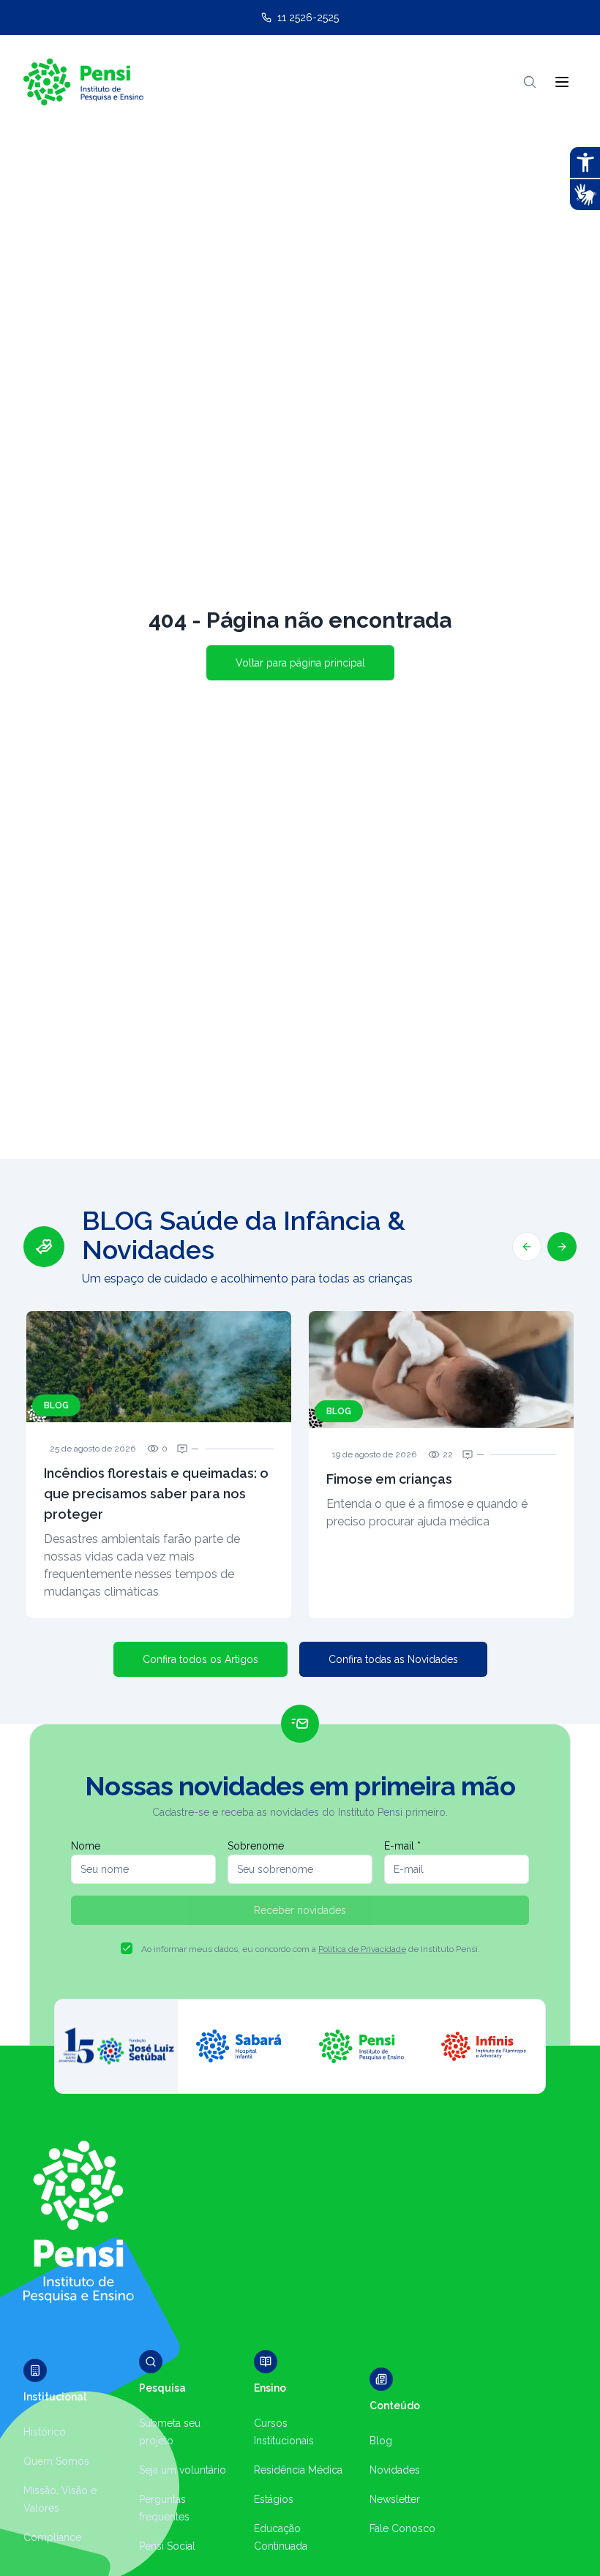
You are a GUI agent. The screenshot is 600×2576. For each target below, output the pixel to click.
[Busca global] (530, 82)
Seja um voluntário (183, 2470)
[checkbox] (127, 1948)
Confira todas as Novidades (393, 1659)
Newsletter (395, 2499)
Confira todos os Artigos (200, 1659)
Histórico (45, 2432)
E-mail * (402, 1846)
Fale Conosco (402, 2528)
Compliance (52, 2537)
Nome (86, 1846)
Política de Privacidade (362, 1949)
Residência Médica (298, 2470)
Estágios (274, 2499)
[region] (300, 1412)
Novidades (395, 2470)
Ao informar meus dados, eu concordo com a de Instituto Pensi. (311, 1949)
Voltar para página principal (300, 663)
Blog (381, 2441)
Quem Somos (56, 2461)
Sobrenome (256, 1846)
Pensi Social (167, 2546)
